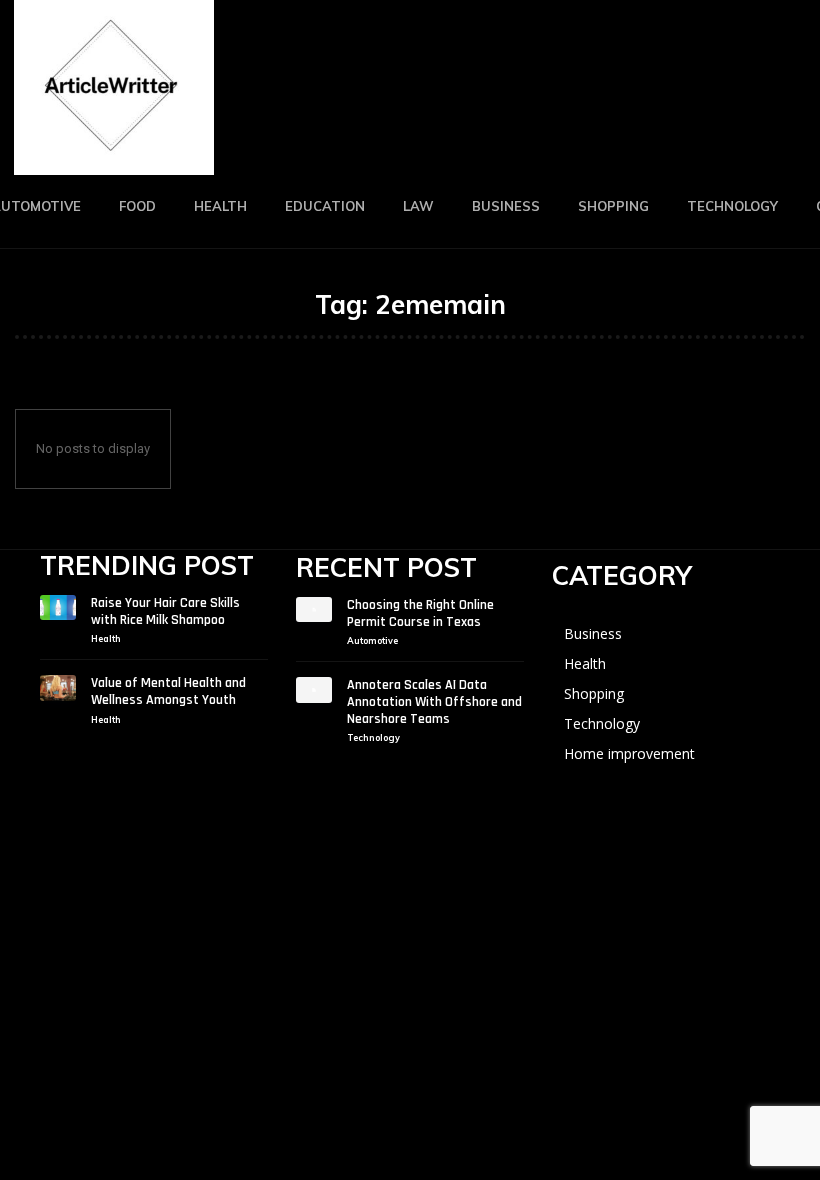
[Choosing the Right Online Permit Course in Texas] (314, 610)
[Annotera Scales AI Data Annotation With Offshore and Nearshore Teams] (314, 690)
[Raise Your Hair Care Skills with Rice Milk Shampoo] (58, 608)
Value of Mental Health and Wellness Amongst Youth (168, 691)
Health (106, 638)
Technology (373, 737)
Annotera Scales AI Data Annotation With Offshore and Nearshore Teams (434, 702)
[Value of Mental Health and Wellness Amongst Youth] (58, 688)
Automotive (372, 640)
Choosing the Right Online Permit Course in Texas (420, 613)
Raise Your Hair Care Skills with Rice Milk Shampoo (165, 611)
